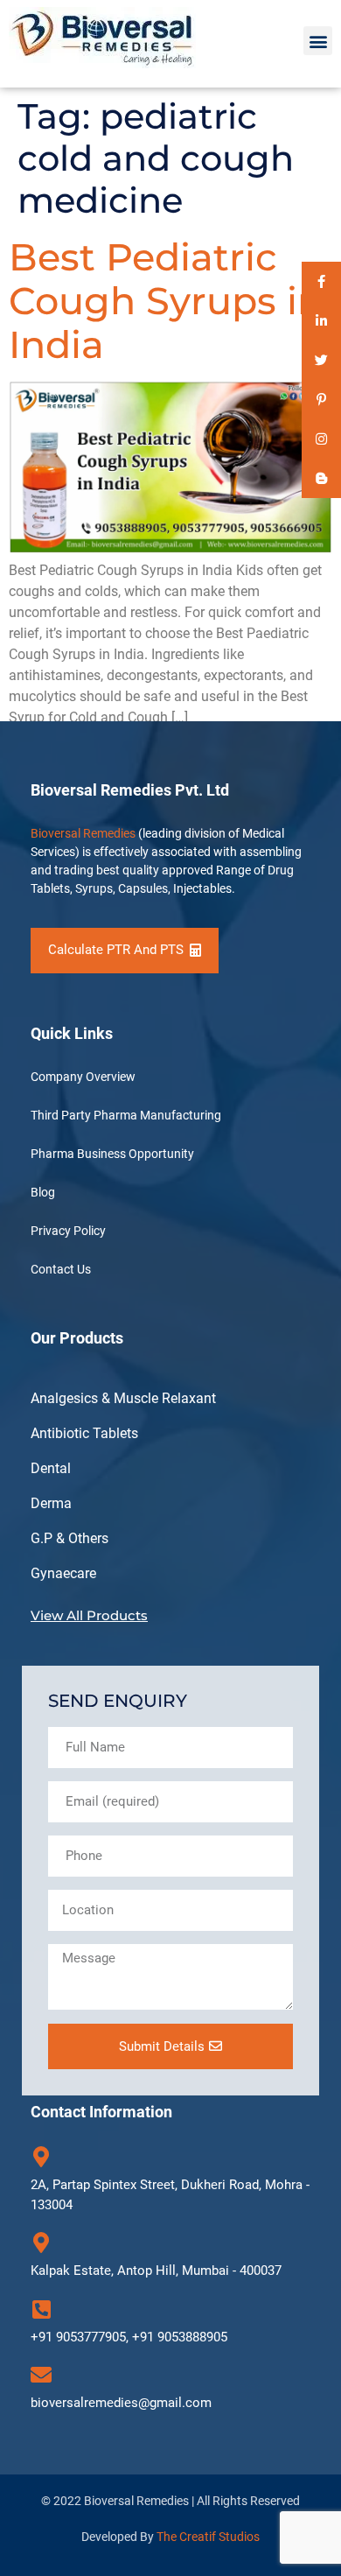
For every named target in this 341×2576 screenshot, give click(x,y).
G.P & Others (70, 1538)
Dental (51, 1468)
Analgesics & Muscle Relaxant (123, 1398)
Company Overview (83, 1077)
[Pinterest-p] (321, 400)
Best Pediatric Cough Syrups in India (166, 301)
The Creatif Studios (208, 2537)
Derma (51, 1503)
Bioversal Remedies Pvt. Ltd (130, 790)
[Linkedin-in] (321, 321)
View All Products (89, 1615)
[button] (318, 41)
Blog (43, 1192)
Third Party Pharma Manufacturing (126, 1115)
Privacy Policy (68, 1231)
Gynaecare (63, 1573)
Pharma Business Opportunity (112, 1154)
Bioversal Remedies (83, 833)
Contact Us (61, 1269)
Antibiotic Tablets (84, 1433)
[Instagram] (321, 439)
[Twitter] (321, 360)
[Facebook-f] (321, 281)
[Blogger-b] (321, 478)
